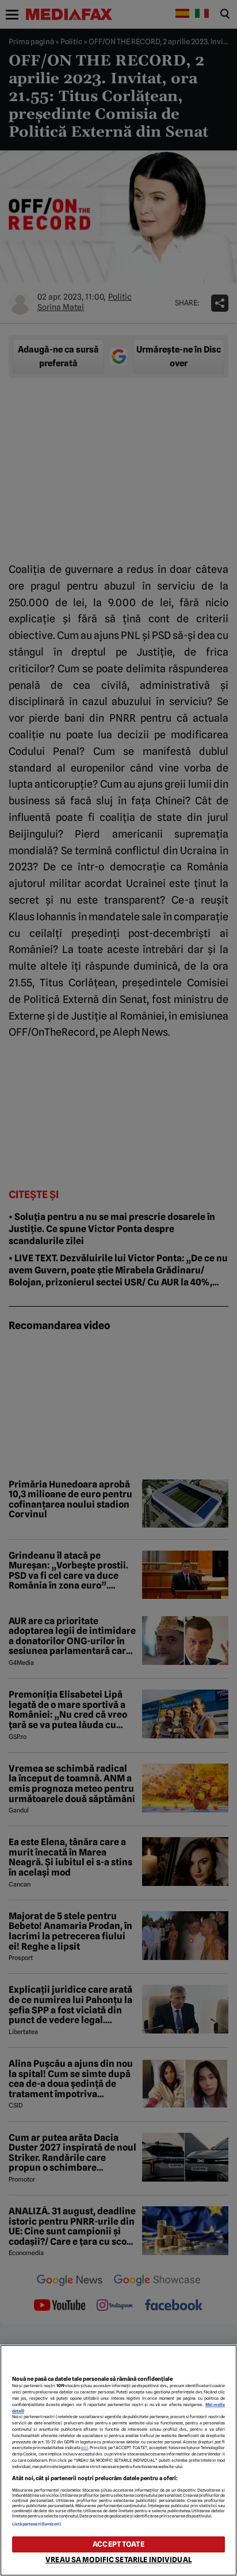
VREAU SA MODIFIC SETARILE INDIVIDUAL (118, 2560)
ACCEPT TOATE (118, 2544)
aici (85, 2448)
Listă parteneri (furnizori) (37, 2524)
